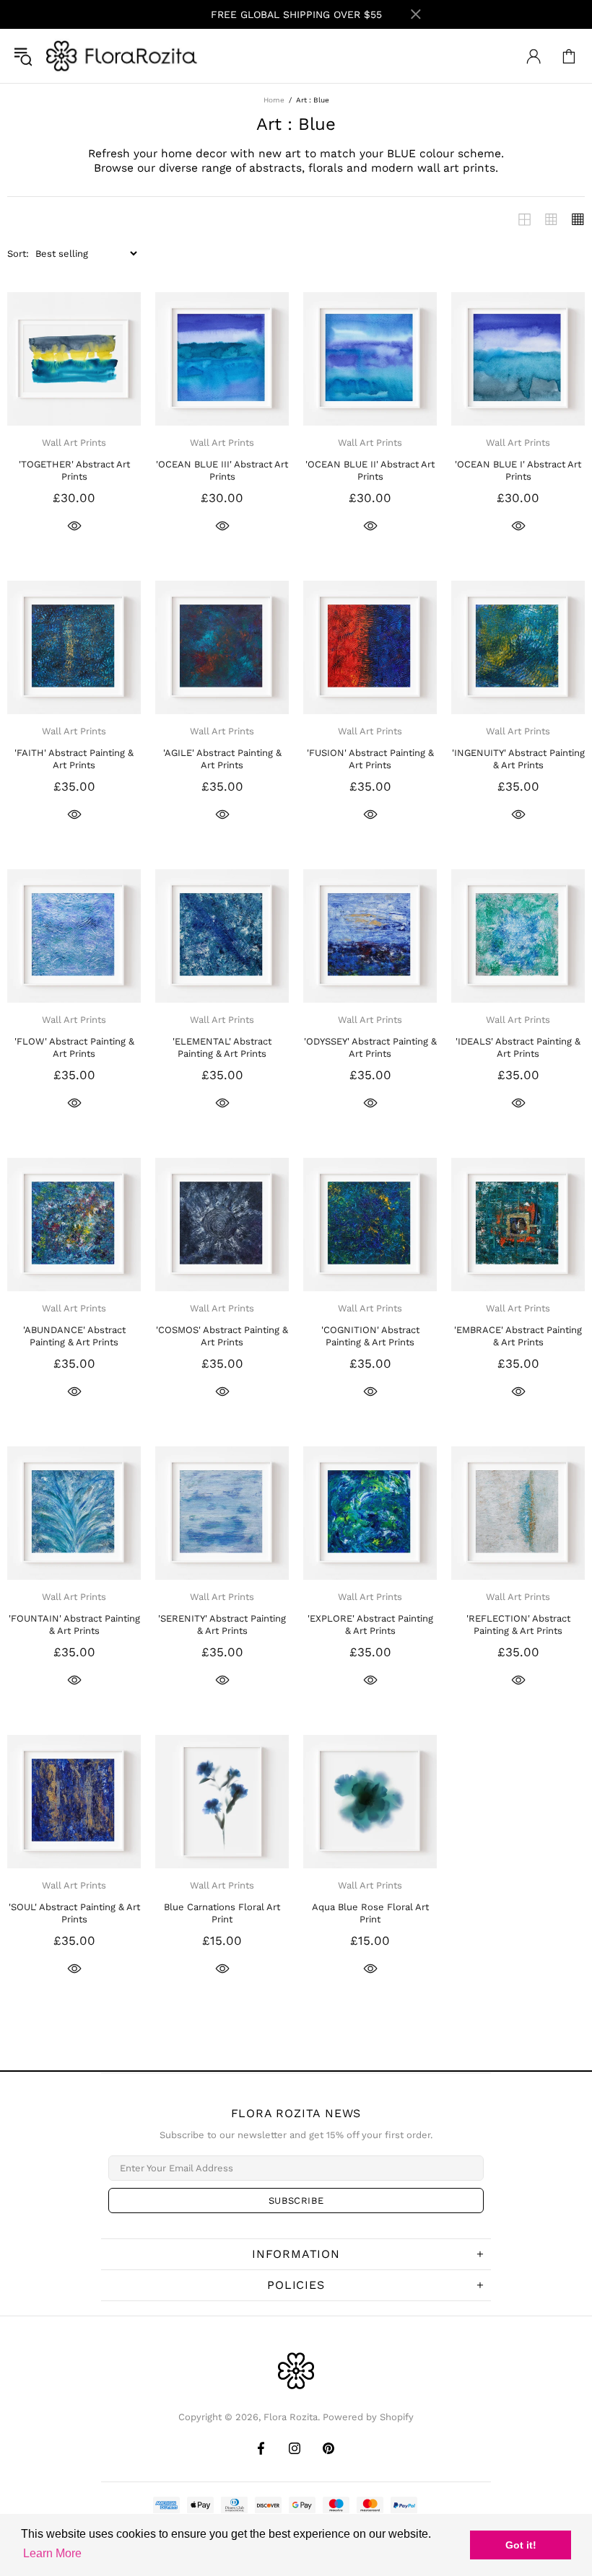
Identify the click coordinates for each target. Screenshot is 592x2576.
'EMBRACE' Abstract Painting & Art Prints (518, 1336)
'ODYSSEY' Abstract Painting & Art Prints (370, 1047)
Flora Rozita (122, 56)
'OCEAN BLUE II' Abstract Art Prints (370, 470)
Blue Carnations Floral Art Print (222, 1913)
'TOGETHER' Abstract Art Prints (74, 470)
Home (274, 100)
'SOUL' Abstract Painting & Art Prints (74, 1913)
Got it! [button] (521, 2545)
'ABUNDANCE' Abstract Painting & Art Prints (74, 1336)
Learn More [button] (52, 2553)
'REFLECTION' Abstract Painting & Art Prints (518, 1625)
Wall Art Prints (74, 443)
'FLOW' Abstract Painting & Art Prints (74, 1047)
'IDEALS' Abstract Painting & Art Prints (518, 1047)
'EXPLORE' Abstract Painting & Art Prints (370, 1625)
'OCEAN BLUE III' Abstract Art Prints (222, 470)
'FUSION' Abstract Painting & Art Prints (370, 759)
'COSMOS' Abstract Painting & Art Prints (222, 1336)
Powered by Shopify (368, 2417)
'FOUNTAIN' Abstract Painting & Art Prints (74, 1625)
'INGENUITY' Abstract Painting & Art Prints (518, 759)
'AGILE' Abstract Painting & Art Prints (222, 759)
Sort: (18, 254)
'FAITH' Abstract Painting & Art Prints (74, 759)
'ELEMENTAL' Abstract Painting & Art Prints (222, 1047)
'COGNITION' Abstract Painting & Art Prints (370, 1336)
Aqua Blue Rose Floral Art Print (370, 1913)
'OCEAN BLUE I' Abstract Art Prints (518, 470)
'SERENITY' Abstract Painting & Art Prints (222, 1625)
